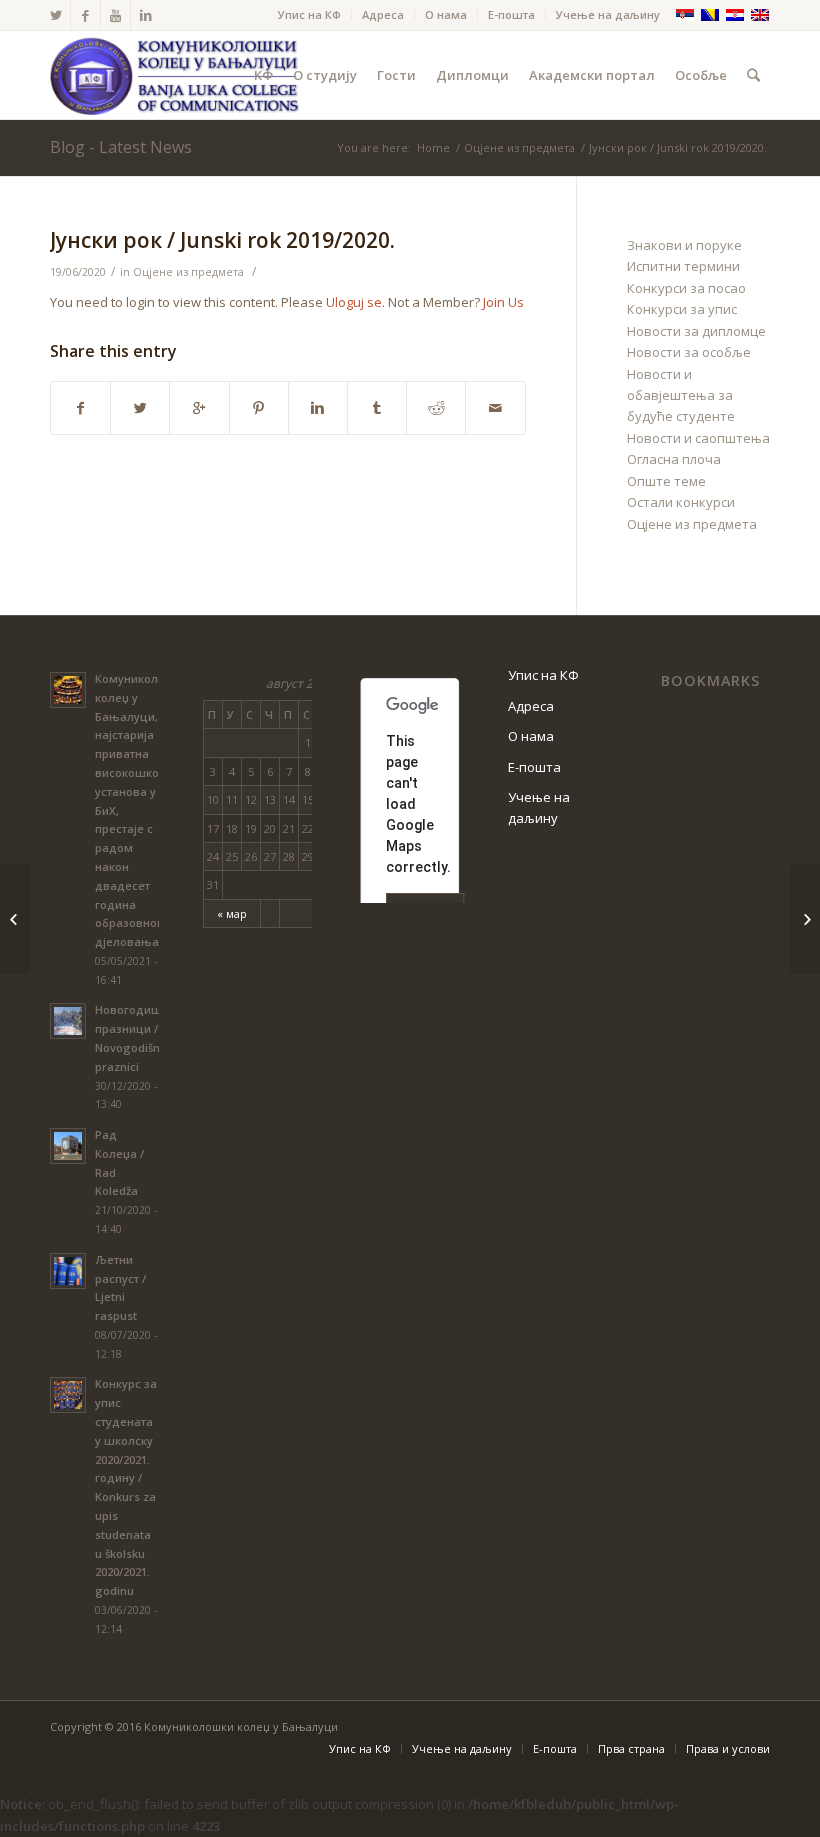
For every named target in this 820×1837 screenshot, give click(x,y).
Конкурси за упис (682, 309)
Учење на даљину (608, 14)
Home (433, 147)
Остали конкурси (681, 502)
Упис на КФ (309, 14)
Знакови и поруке (684, 245)
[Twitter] (55, 15)
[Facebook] (85, 15)
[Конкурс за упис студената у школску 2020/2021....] (15, 919)
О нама (446, 14)
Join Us (503, 302)
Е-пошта (511, 14)
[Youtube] (115, 15)
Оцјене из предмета (519, 147)
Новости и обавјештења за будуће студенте (681, 395)
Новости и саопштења (698, 438)
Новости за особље (689, 352)
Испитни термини (683, 266)
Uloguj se (354, 302)
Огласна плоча (674, 459)
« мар (232, 913)
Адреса (383, 14)
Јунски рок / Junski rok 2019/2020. (222, 240)
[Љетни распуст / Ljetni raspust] (804, 919)
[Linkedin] (146, 15)
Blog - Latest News (121, 147)
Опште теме (666, 481)
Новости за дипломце (696, 331)
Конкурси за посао (686, 288)
